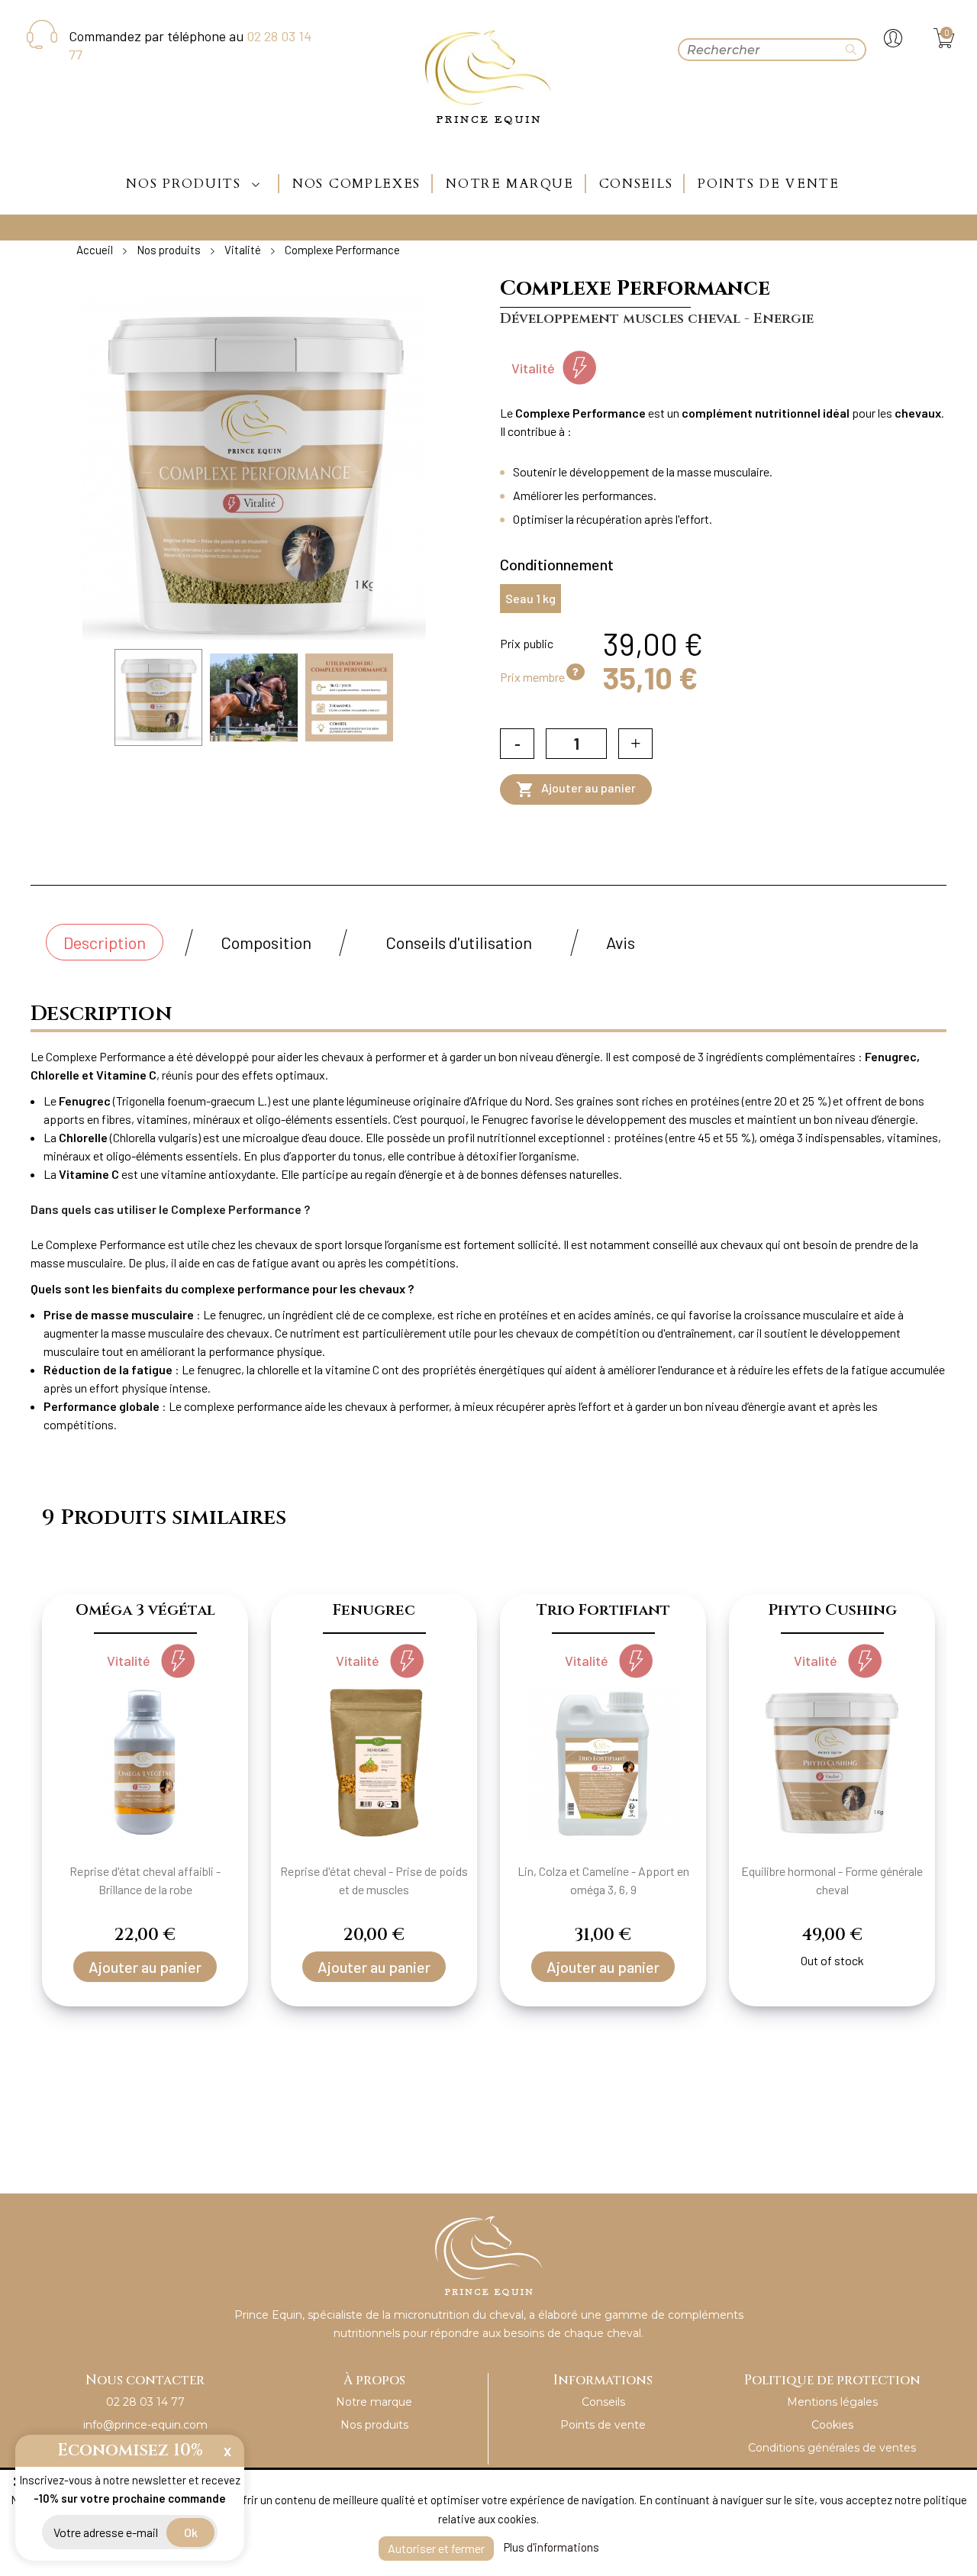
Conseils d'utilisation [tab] (459, 942)
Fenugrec (374, 1610)
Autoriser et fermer (436, 2548)
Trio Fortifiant (603, 1610)
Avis (621, 942)
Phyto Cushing (832, 1610)
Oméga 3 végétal (145, 1610)
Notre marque (374, 2402)
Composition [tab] (266, 942)
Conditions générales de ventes (832, 2448)
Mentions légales (832, 2402)
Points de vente (603, 2425)
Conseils (603, 2402)
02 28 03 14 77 (145, 2402)
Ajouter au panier (576, 789)
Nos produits (374, 2425)
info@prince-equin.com (145, 2425)
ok (191, 2532)
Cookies (832, 2425)
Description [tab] (105, 942)
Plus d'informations (551, 2547)
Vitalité (533, 368)
